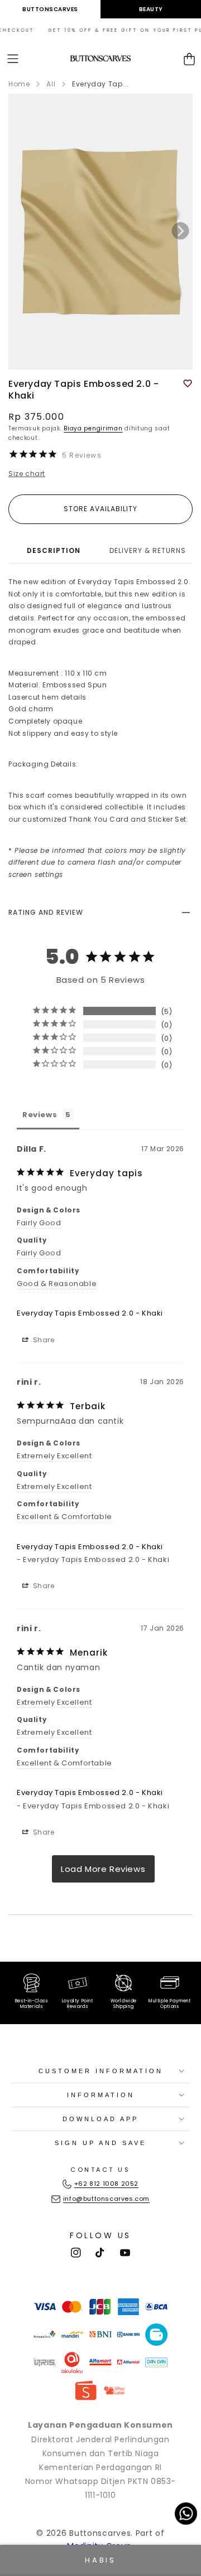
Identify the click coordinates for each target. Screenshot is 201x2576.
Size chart (27, 474)
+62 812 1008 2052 (106, 2184)
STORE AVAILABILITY (100, 509)
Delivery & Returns (148, 550)
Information (101, 2095)
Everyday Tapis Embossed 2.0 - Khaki (90, 1313)
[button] (13, 59)
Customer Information (101, 2071)
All (51, 84)
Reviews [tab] (40, 1115)
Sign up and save (100, 2143)
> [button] (103, 1869)
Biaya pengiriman (93, 428)
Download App (100, 2119)
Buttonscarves (50, 9)
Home (19, 84)
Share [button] (43, 1340)
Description (54, 550)
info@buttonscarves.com (106, 2199)
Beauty (151, 9)
